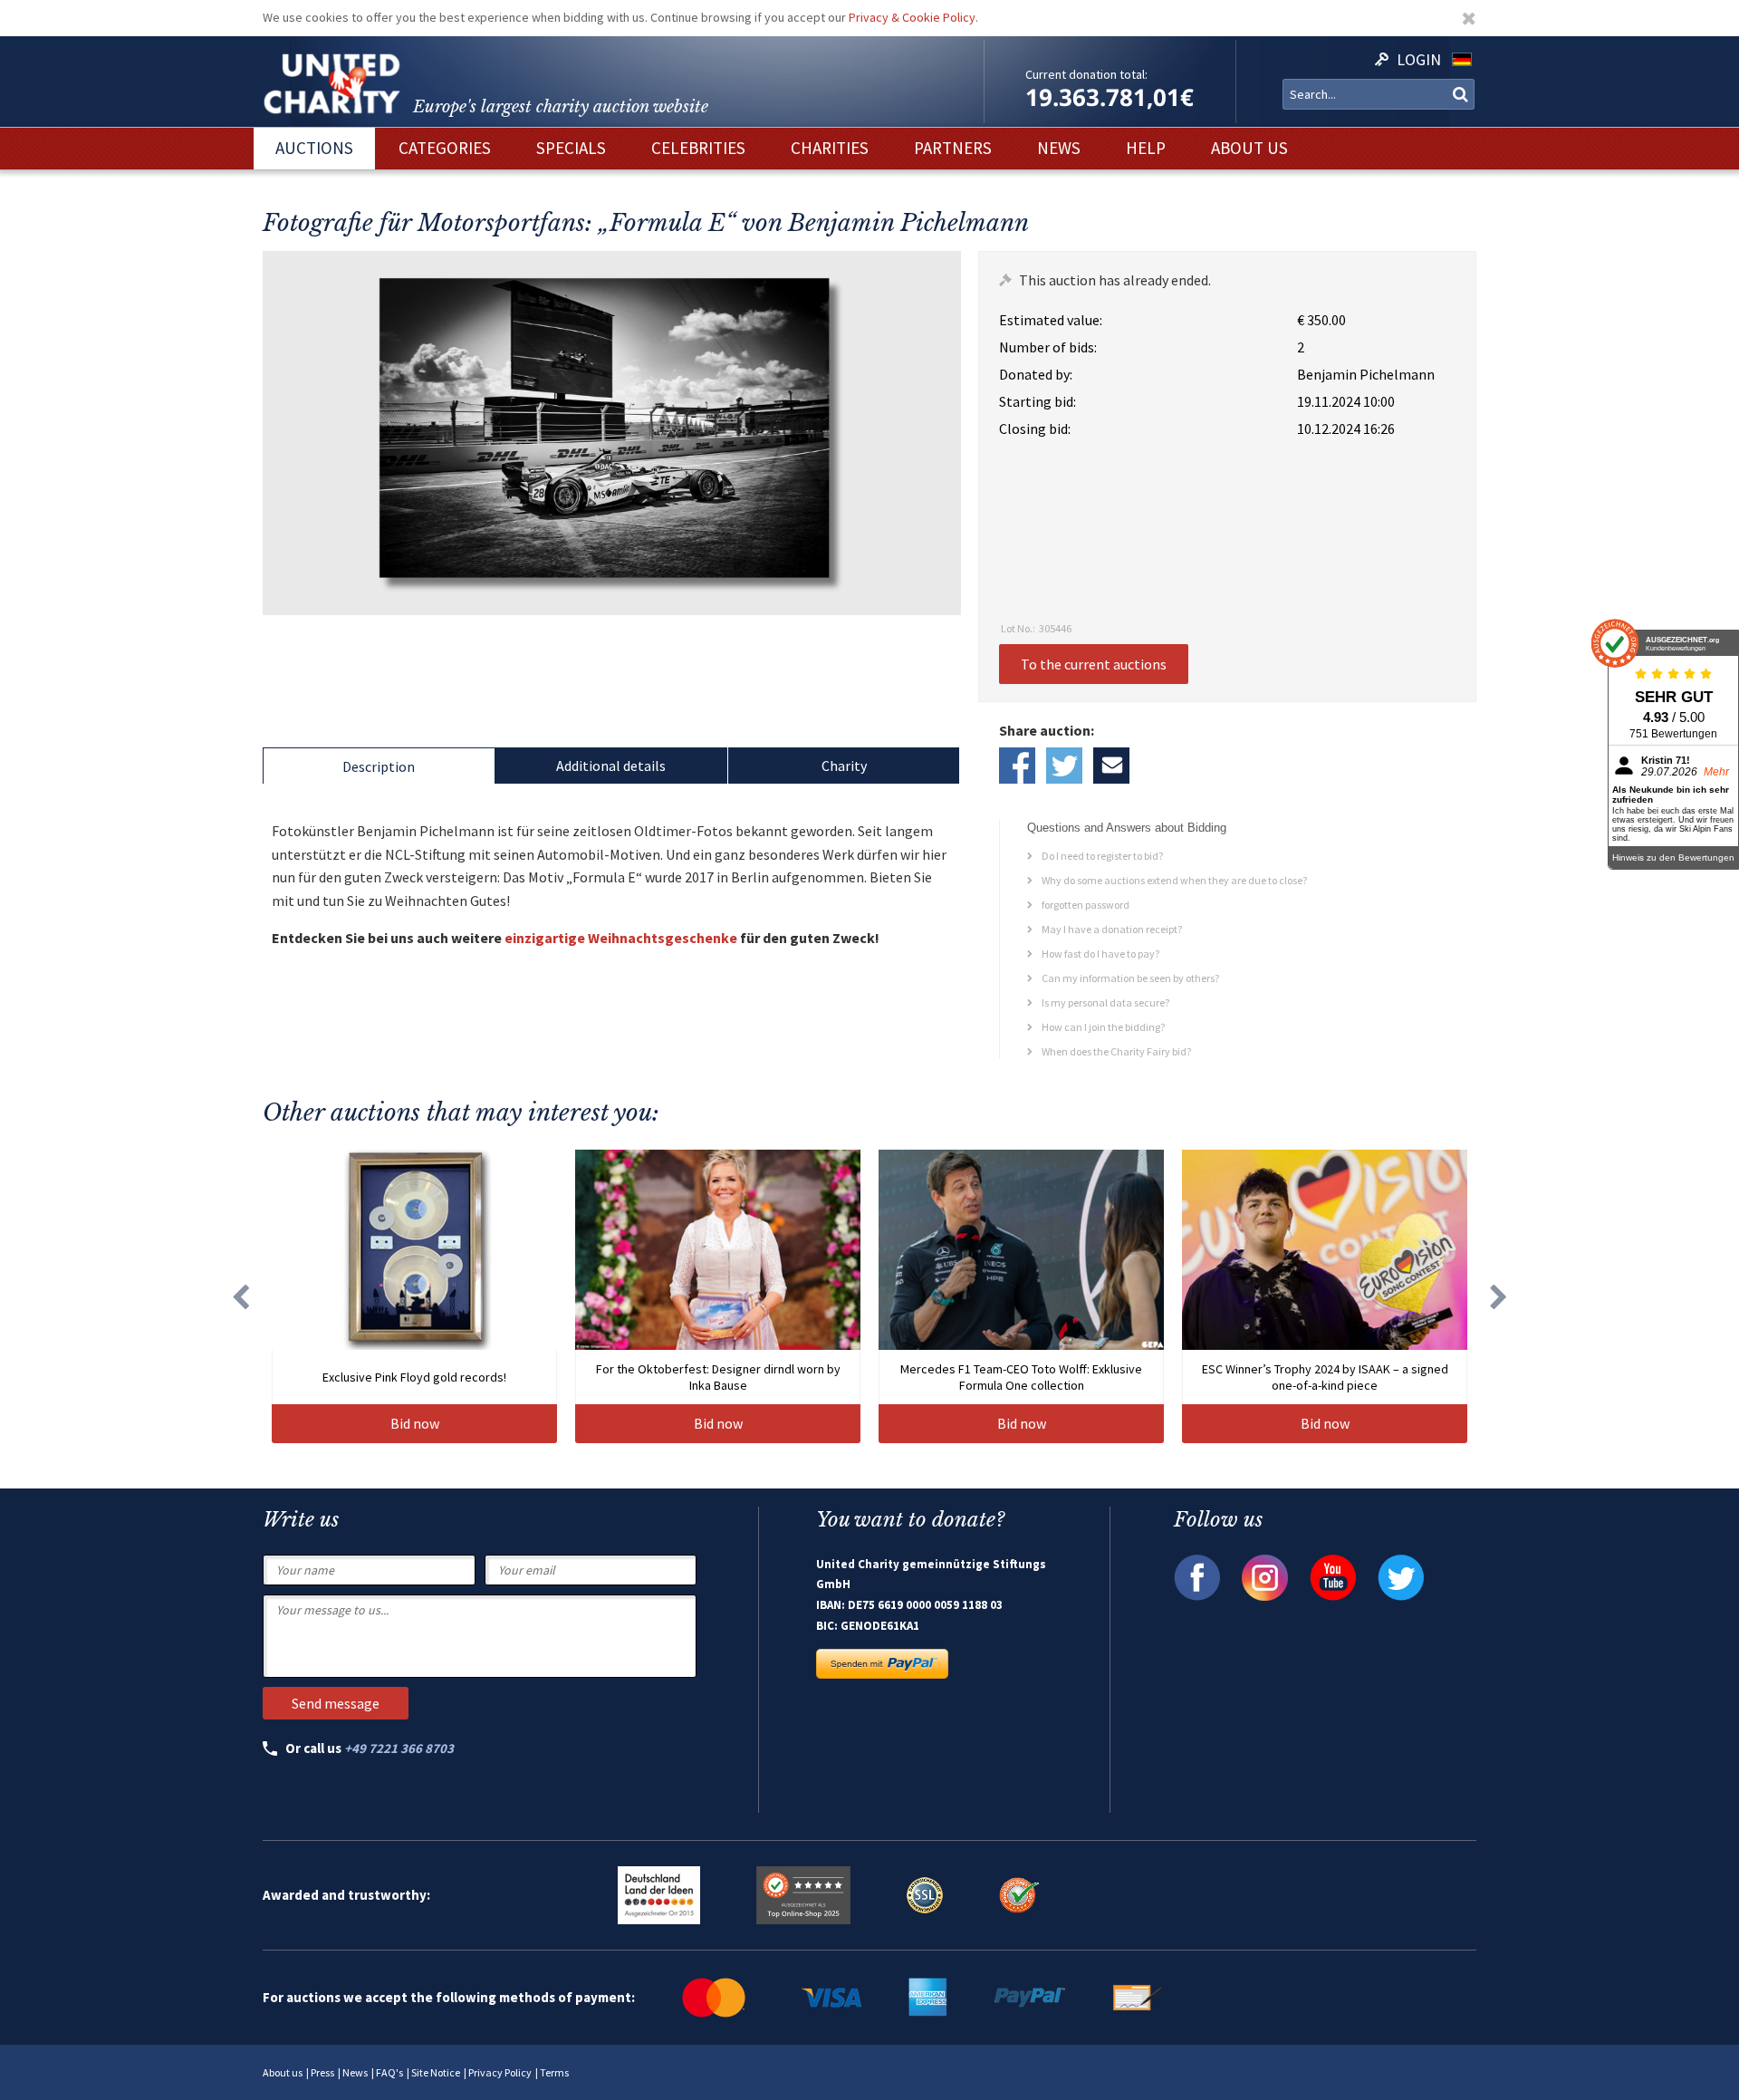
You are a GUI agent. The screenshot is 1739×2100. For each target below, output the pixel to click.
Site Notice (436, 2072)
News (355, 2072)
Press (322, 2072)
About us (283, 2072)
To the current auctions (1094, 664)
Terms (554, 2072)
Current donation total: (1086, 74)
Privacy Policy (500, 2072)
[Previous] (240, 1296)
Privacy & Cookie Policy (912, 17)
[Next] (1499, 1296)
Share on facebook (1017, 766)
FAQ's (389, 2072)
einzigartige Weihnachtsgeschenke (621, 938)
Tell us (1111, 766)
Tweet (1064, 766)
